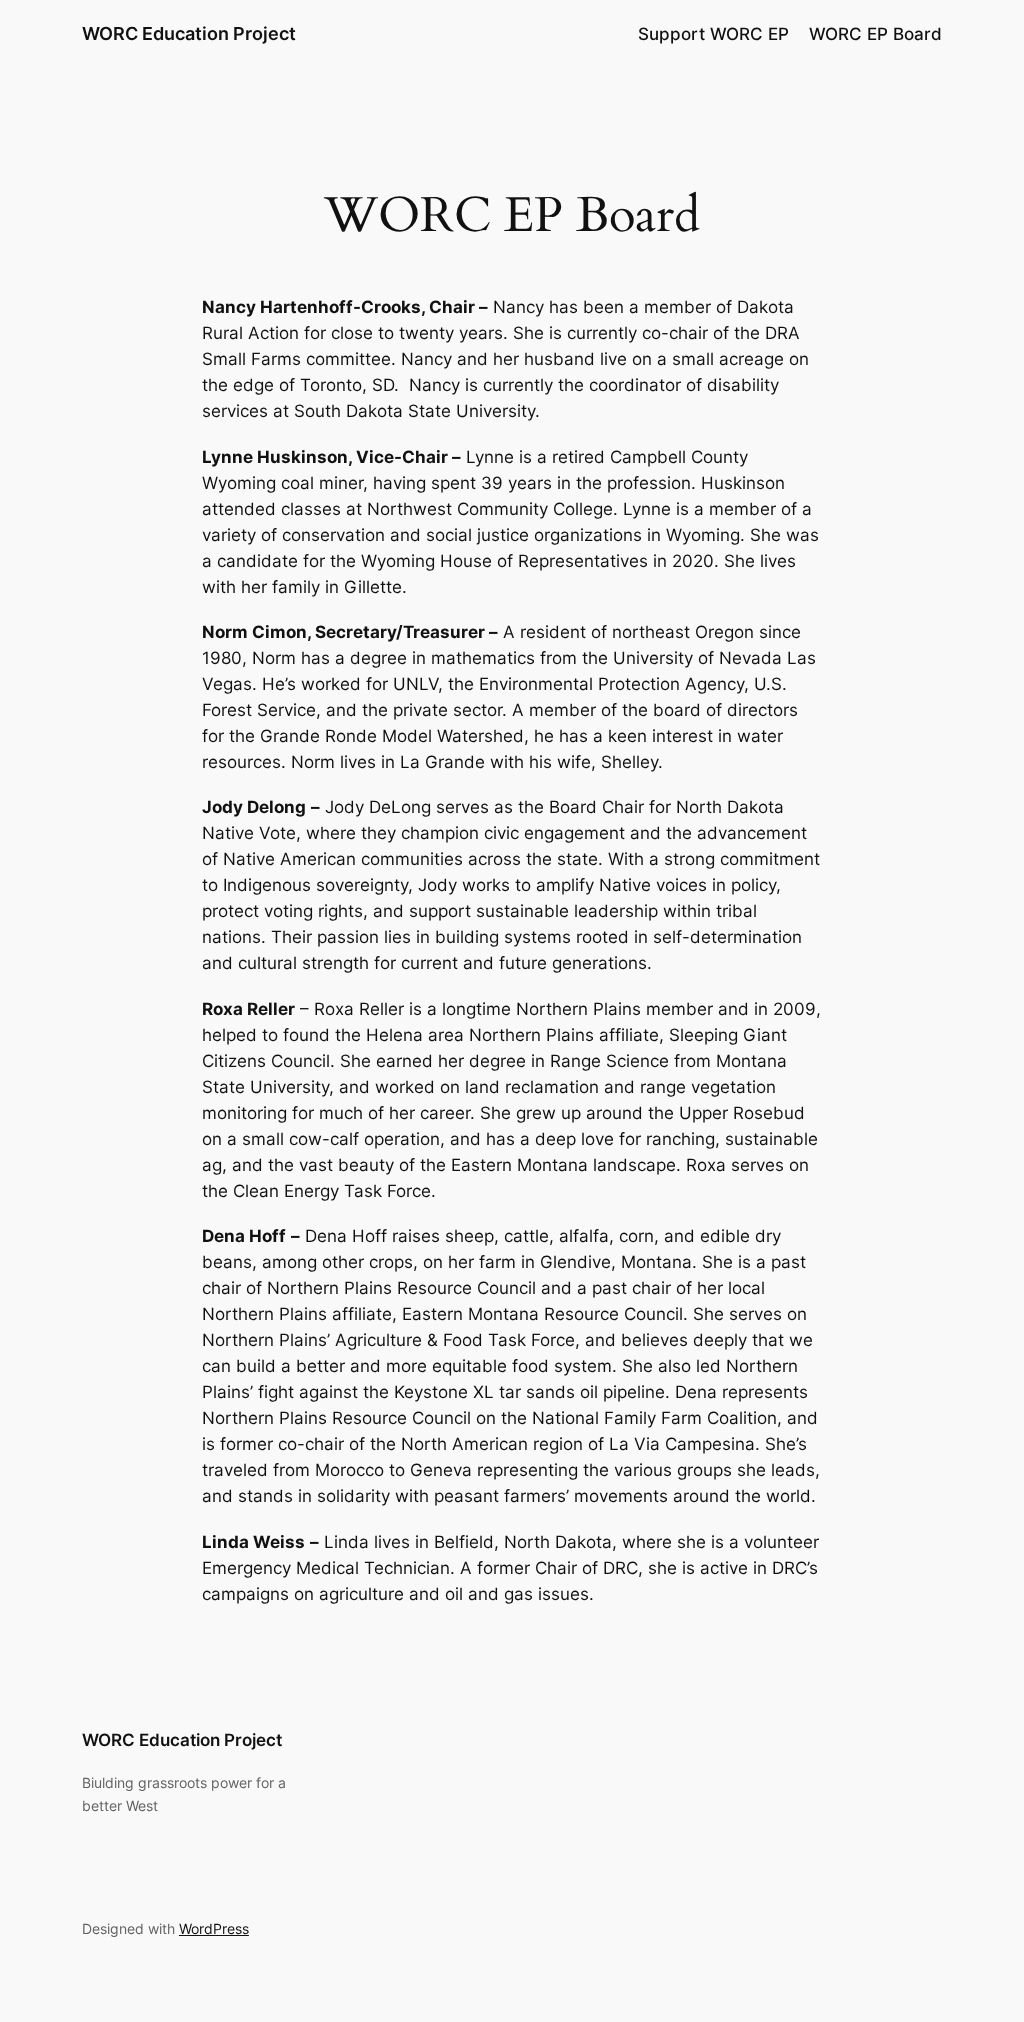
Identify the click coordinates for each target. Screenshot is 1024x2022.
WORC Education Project (189, 33)
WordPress (214, 1928)
